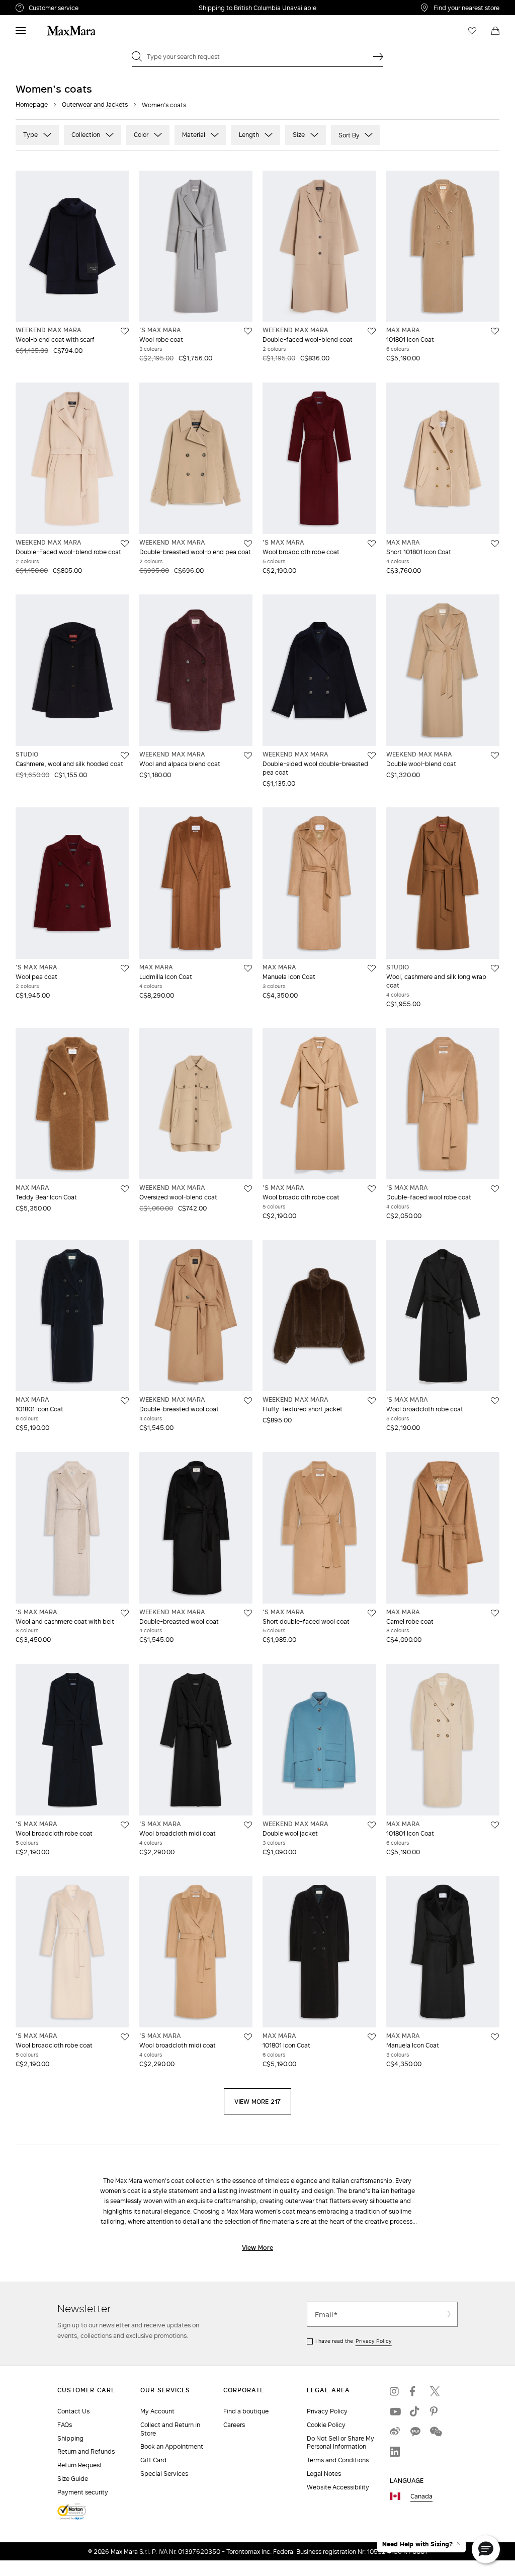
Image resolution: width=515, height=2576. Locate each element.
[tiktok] (415, 2411)
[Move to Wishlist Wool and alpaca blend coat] (248, 755)
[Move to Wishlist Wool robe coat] (248, 331)
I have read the (354, 2341)
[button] (486, 2549)
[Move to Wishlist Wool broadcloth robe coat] (372, 544)
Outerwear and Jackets (95, 104)
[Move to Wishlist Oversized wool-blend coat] (248, 1189)
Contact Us (73, 2411)
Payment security (83, 2492)
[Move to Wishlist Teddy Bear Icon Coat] (125, 1189)
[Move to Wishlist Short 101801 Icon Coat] (495, 544)
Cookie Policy (326, 2425)
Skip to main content (38, 6)
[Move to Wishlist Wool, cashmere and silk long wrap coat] (495, 968)
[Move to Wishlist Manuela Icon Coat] (372, 968)
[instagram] (395, 2391)
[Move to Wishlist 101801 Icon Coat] (495, 331)
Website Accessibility (338, 2487)
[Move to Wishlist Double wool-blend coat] (495, 755)
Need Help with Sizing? (417, 2544)
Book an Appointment (172, 2446)
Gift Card (153, 2460)
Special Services (164, 2474)
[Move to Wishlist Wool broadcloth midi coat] (248, 1825)
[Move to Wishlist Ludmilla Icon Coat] (248, 968)
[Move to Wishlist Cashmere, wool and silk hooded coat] (125, 755)
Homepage (32, 104)
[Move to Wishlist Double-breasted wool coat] (248, 1401)
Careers (234, 2425)
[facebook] (415, 2391)
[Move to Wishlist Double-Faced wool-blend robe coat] (125, 544)
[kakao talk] (415, 2432)
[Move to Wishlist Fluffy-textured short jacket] (372, 1401)
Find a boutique (246, 2411)
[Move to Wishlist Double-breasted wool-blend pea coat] (248, 544)
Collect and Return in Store (170, 2429)
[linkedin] (395, 2452)
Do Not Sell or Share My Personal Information (340, 2443)
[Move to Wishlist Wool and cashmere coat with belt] (125, 1613)
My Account (157, 2411)
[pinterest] (435, 2411)
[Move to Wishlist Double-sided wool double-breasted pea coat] (372, 755)
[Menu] (21, 31)
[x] (435, 2391)
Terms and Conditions (338, 2460)
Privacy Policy (374, 2341)
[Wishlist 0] (472, 31)
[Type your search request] (378, 56)
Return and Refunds (86, 2451)
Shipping (70, 2438)
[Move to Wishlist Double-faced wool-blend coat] (372, 331)
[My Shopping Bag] (495, 31)
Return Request (80, 2465)
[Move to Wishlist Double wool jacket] (372, 1825)
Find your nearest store (466, 8)
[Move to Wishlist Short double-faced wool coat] (372, 1613)
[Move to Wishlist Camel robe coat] (495, 1613)
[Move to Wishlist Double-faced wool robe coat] (495, 1189)
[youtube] (395, 2411)
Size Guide (73, 2479)
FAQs (65, 2425)
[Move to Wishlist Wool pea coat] (125, 968)
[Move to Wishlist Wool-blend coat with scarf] (125, 331)
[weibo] (395, 2432)
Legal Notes (324, 2474)
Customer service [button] (95, 9)
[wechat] (435, 2432)
